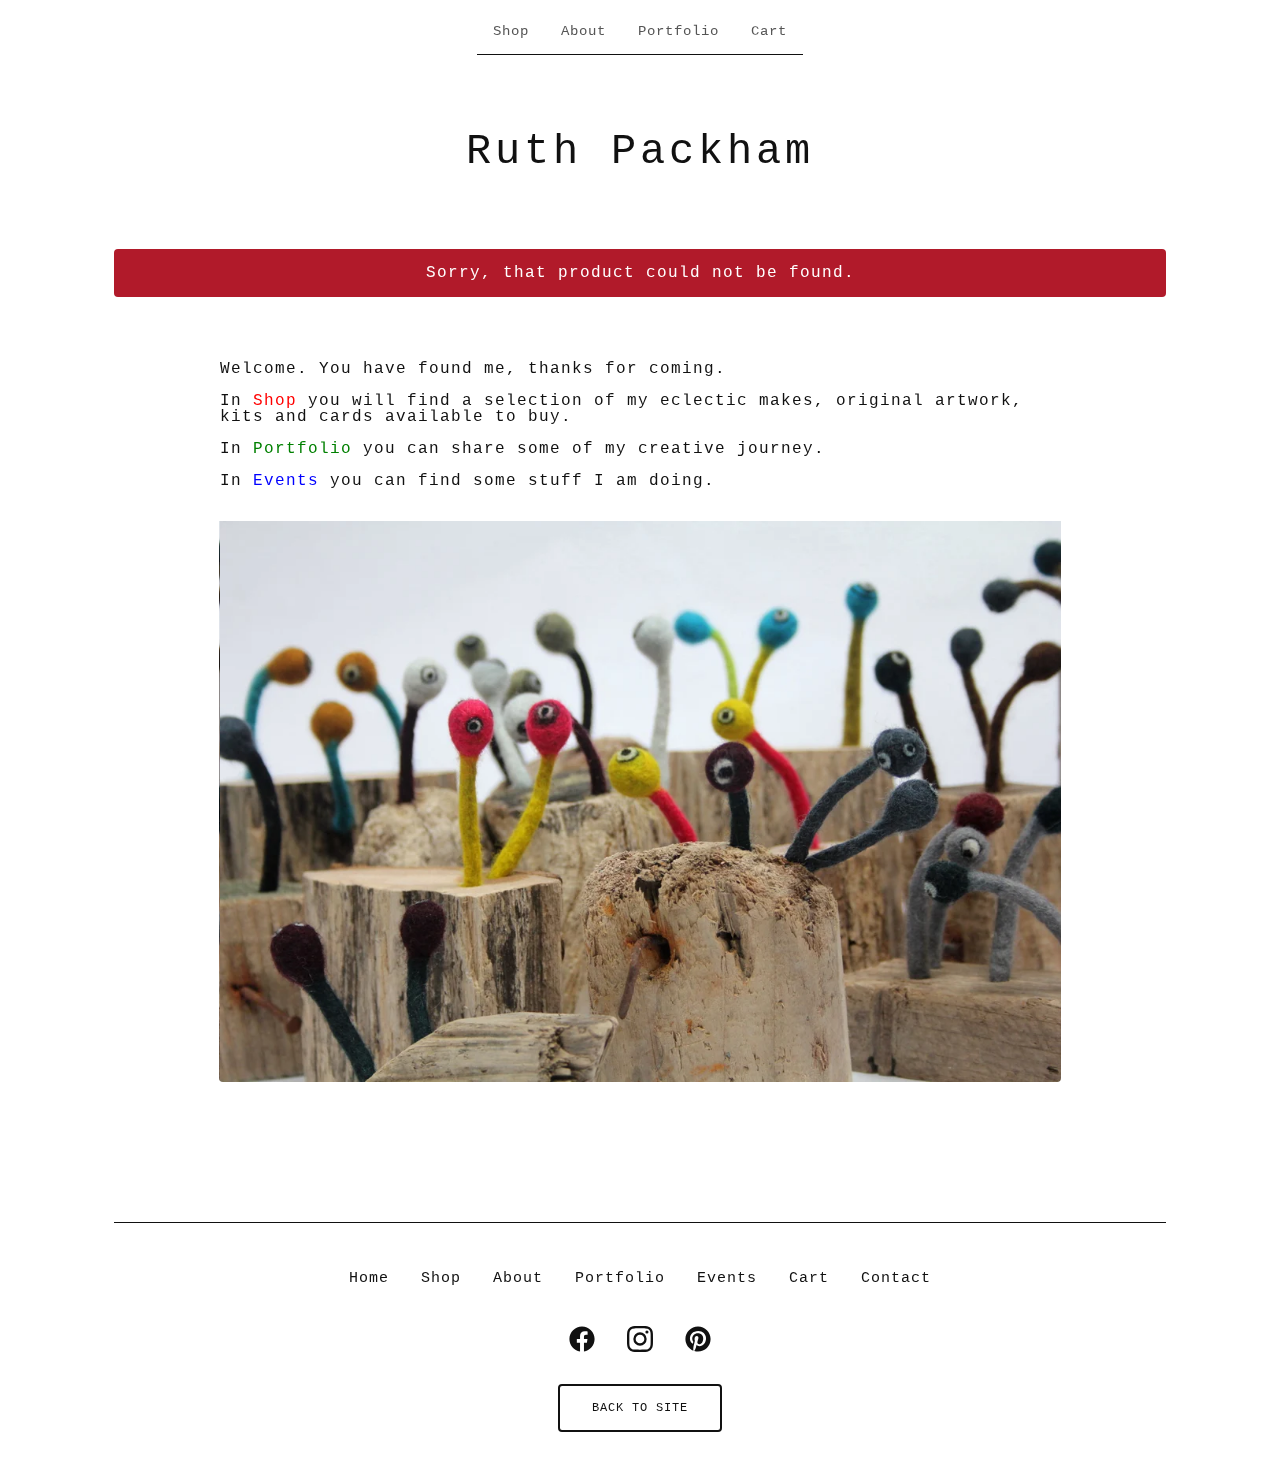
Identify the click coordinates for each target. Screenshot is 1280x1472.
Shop (511, 31)
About (583, 31)
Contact (896, 1278)
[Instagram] (640, 1339)
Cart (769, 31)
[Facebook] (582, 1339)
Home (369, 1278)
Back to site (640, 1408)
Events (286, 481)
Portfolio (678, 31)
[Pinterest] (698, 1339)
